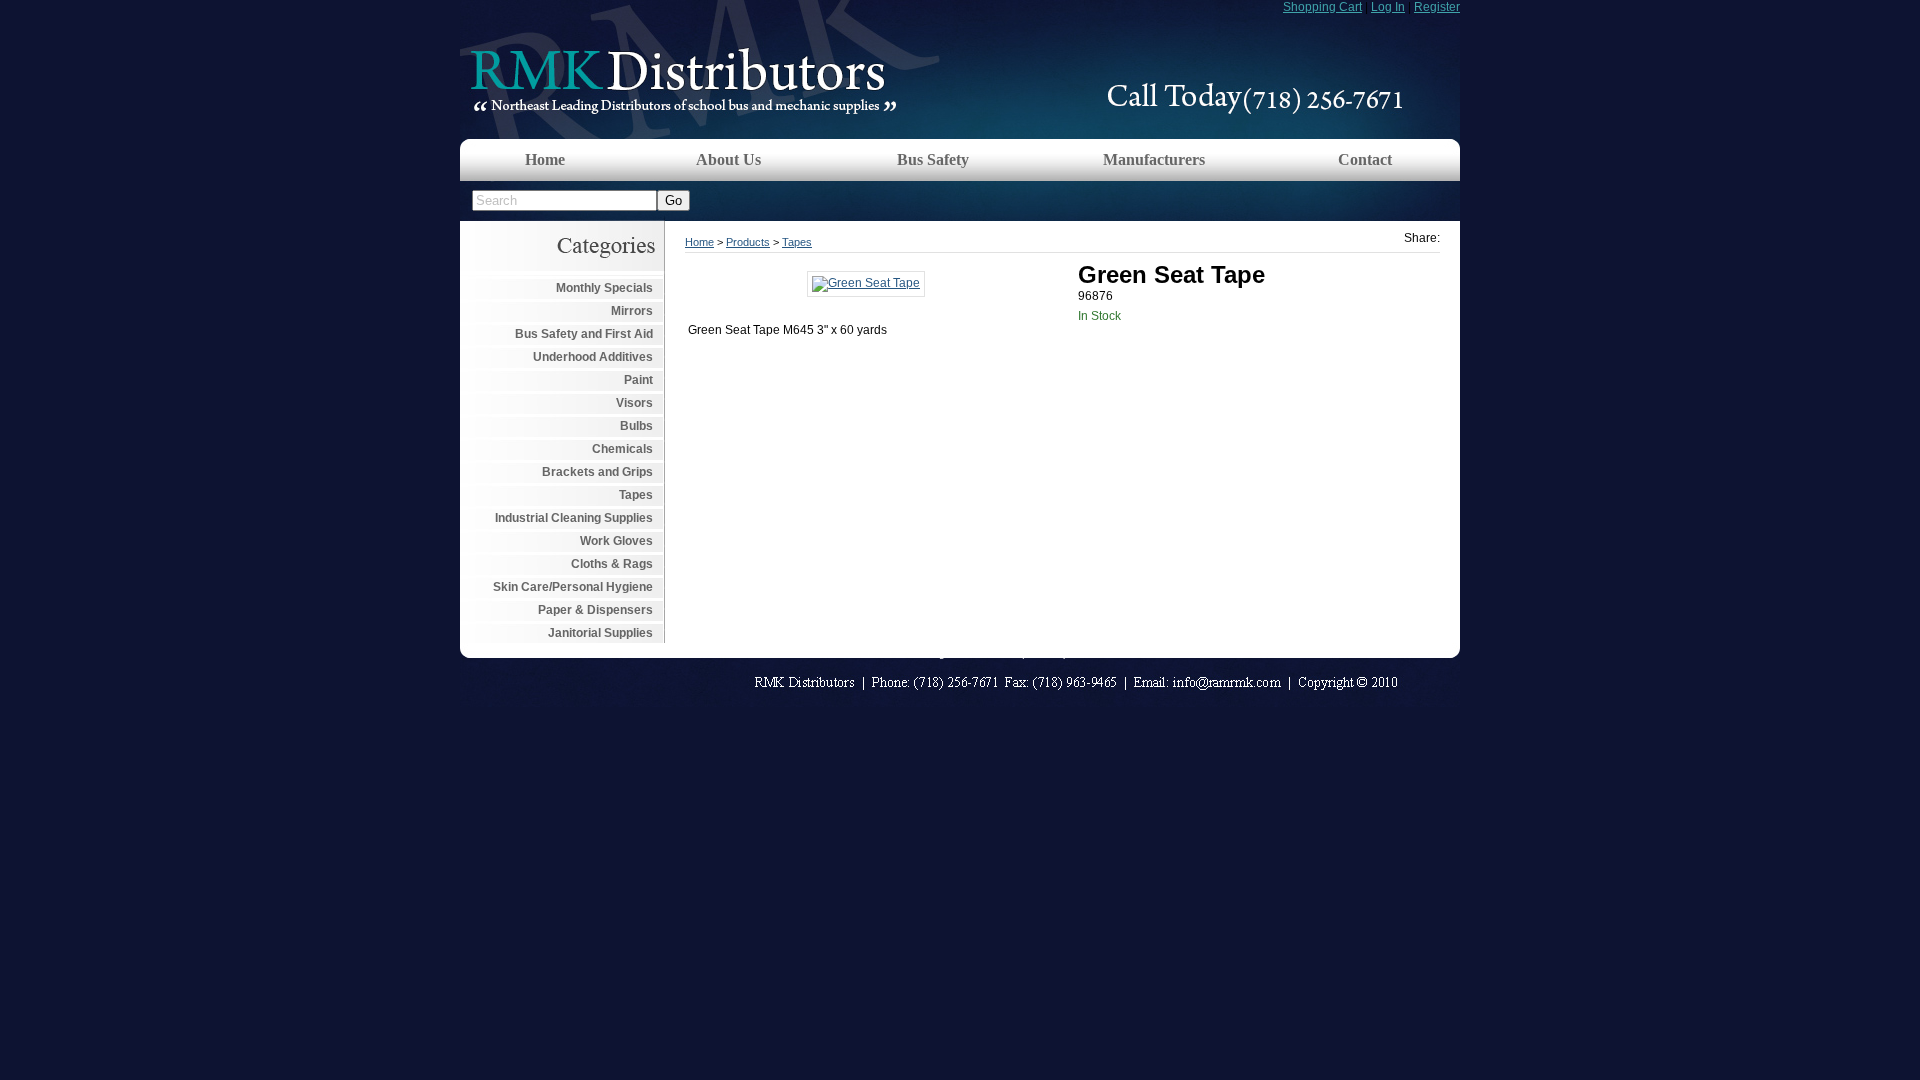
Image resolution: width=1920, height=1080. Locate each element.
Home (545, 159)
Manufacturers (1154, 159)
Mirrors (632, 311)
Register (1437, 7)
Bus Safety (933, 159)
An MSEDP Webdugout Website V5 (933, 653)
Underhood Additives (593, 357)
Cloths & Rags (612, 564)
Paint (638, 380)
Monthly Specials (604, 288)
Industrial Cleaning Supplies (574, 518)
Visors (634, 403)
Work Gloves (616, 541)
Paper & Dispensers (595, 610)
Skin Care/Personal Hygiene (573, 587)
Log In (1388, 7)
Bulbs (636, 426)
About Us (728, 159)
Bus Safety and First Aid (584, 334)
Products (748, 242)
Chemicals (622, 449)
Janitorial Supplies (600, 633)
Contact (1365, 159)
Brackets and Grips (597, 472)
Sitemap (1050, 653)
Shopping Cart (1322, 7)
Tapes (636, 495)
